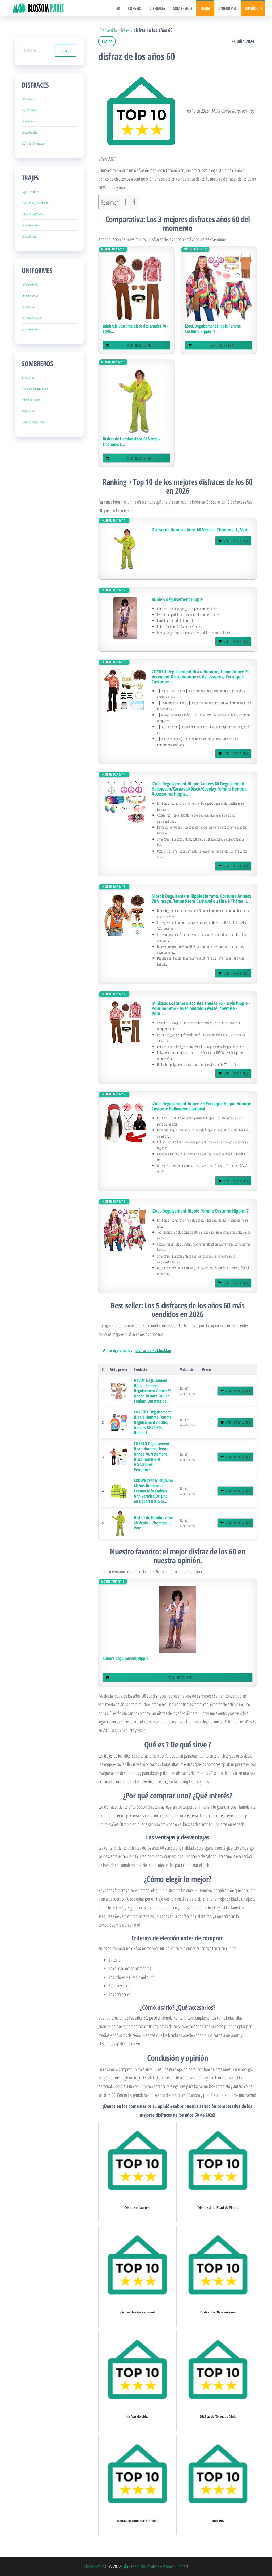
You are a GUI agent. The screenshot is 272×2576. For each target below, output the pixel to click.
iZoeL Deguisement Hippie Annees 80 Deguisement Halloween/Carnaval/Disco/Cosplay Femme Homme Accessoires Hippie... (199, 789)
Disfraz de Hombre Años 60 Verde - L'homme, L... (131, 441)
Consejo (135, 8)
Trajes (205, 8)
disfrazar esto (28, 121)
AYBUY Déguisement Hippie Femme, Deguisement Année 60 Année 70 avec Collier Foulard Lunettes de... (153, 1391)
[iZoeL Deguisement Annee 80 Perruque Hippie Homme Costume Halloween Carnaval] (125, 1122)
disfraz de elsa (29, 99)
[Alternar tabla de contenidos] (127, 202)
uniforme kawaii (30, 296)
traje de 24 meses (31, 192)
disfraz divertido (29, 132)
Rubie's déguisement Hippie (177, 599)
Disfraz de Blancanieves (33, 214)
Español (251, 8)
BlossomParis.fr (96, 2566)
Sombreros (183, 8)
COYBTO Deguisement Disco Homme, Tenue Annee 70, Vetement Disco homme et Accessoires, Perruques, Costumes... (201, 677)
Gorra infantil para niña (33, 422)
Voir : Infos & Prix (139, 345)
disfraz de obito (29, 236)
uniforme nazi (28, 307)
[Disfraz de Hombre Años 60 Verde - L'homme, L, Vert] (137, 400)
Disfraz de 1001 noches (33, 144)
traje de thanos (29, 110)
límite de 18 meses (31, 400)
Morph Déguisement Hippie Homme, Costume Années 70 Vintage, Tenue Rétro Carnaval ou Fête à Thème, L (201, 899)
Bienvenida (108, 30)
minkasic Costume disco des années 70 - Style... (136, 329)
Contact (182, 2566)
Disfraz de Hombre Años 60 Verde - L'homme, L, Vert (200, 530)
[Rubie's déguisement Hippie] (125, 618)
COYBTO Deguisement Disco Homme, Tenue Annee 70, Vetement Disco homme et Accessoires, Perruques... (152, 1457)
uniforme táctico (30, 329)
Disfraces (157, 8)
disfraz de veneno (30, 225)
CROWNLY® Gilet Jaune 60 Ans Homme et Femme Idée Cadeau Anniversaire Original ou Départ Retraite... (153, 1491)
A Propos (167, 2566)
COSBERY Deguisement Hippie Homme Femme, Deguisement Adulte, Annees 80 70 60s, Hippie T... (153, 1422)
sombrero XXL (28, 411)
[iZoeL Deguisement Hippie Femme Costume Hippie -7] (219, 287)
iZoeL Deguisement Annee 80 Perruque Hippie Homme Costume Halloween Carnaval (201, 1106)
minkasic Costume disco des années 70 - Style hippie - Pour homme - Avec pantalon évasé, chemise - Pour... (201, 1008)
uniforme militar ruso (32, 318)
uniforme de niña (30, 285)
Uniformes (228, 8)
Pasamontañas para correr (35, 389)
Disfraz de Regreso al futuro (35, 203)
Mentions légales (144, 2566)
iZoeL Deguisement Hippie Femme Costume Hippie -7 (213, 329)
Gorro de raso (28, 377)
